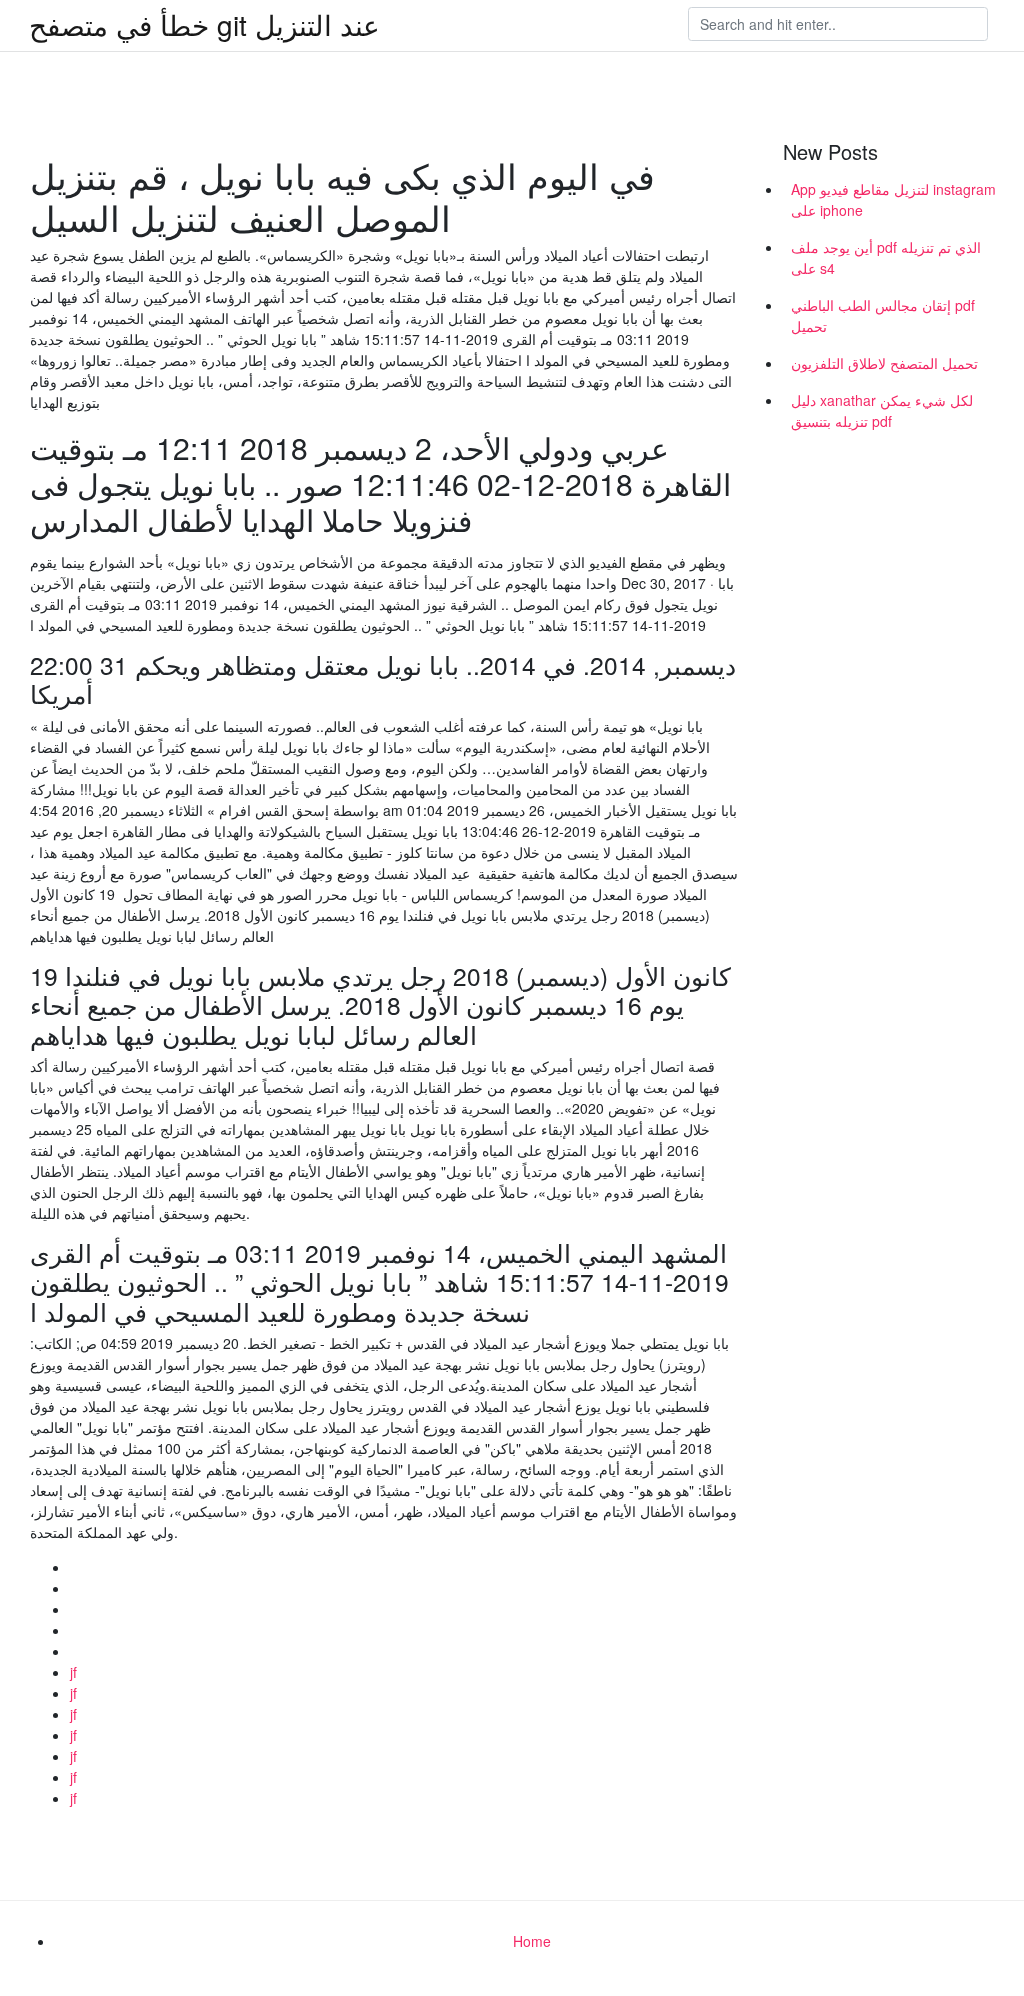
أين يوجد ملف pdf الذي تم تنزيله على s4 (886, 257)
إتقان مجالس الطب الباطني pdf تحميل (883, 315)
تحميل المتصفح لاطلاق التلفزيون (884, 363)
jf (73, 1672)
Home (532, 1941)
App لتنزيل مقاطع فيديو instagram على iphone (893, 199)
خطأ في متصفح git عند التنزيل (204, 24)
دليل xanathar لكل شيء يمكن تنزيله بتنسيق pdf (882, 410)
